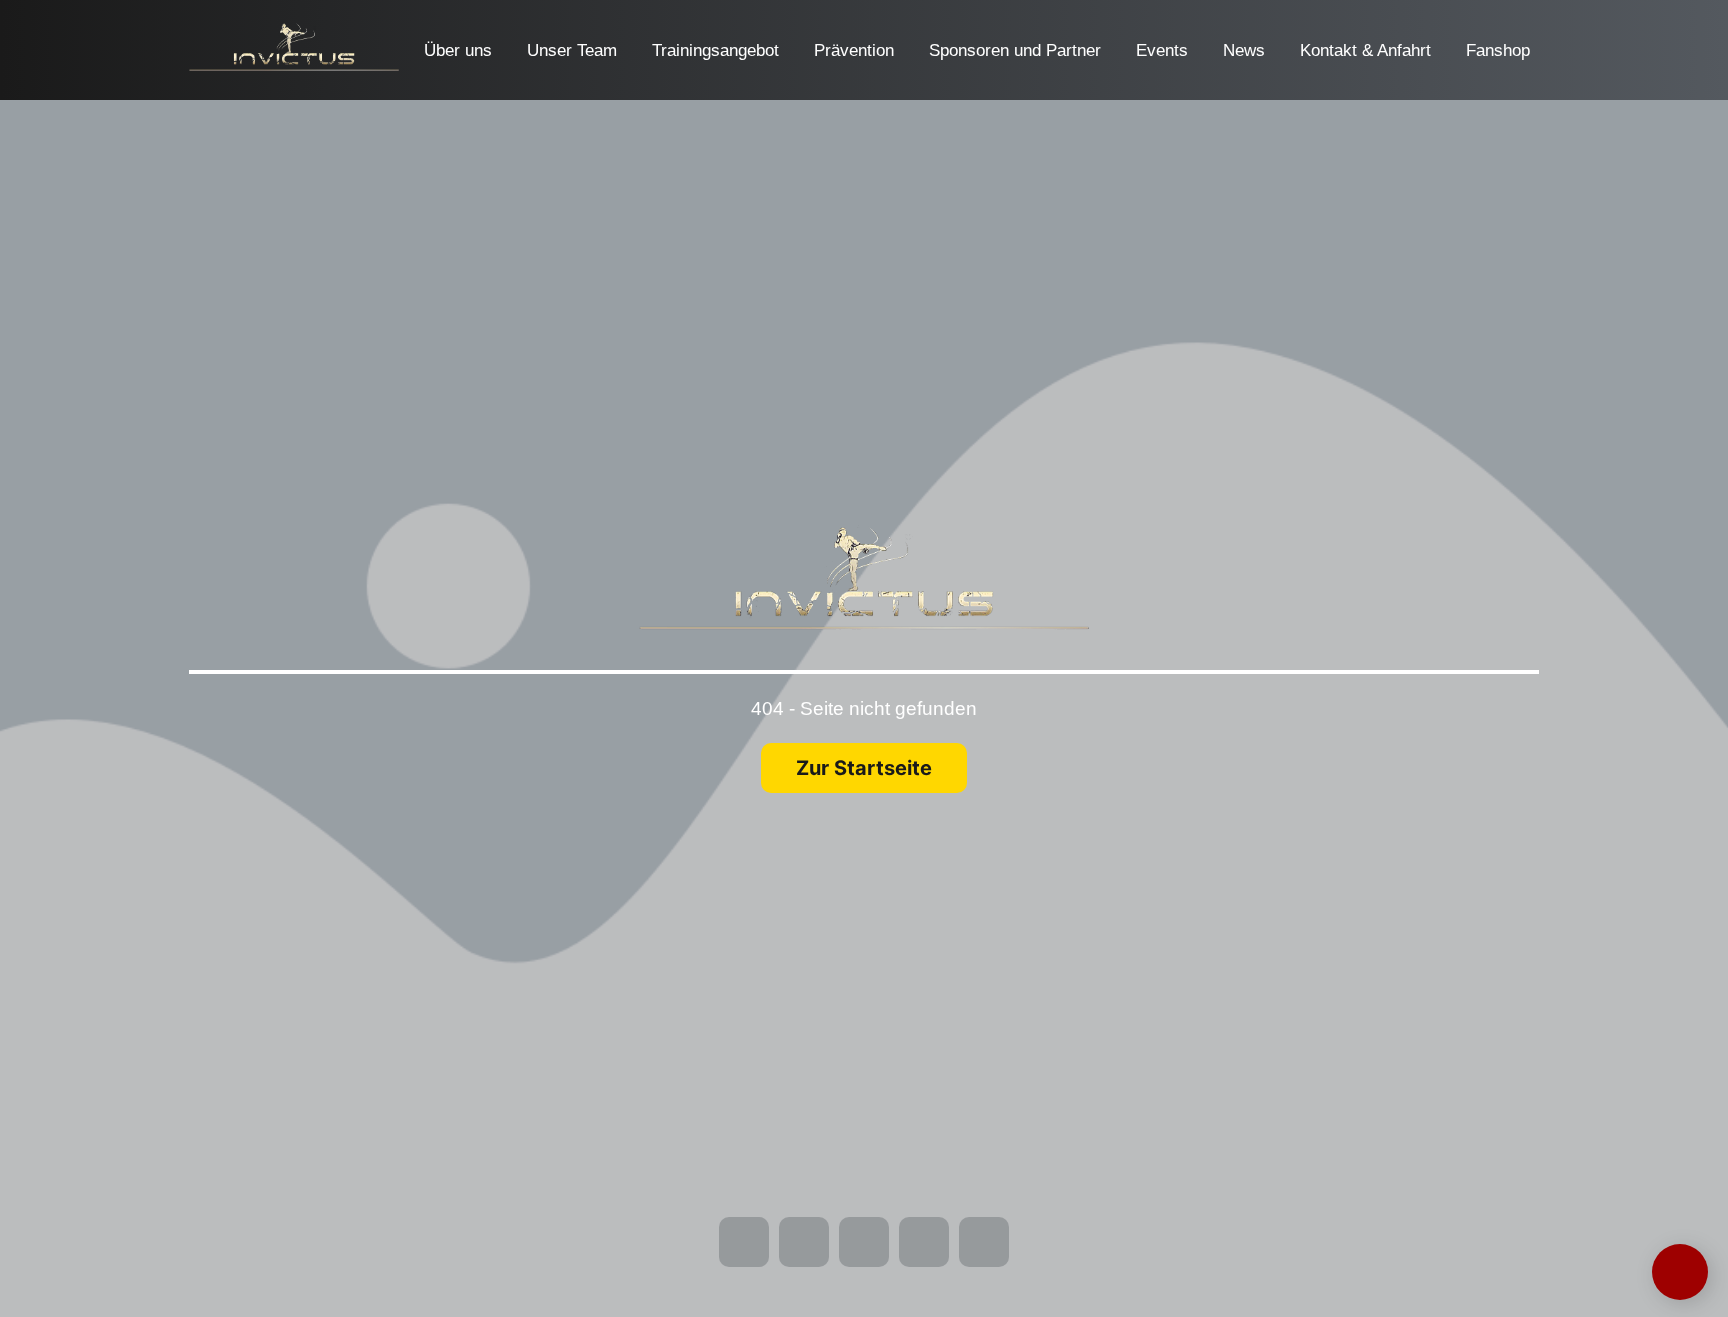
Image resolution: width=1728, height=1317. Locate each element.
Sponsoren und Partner (1015, 50)
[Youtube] (43, 70)
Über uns (458, 50)
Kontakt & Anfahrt (1365, 50)
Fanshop (1498, 50)
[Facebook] (43, 14)
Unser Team (572, 50)
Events (1162, 50)
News (1244, 50)
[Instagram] (43, 42)
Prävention (854, 50)
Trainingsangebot (715, 50)
